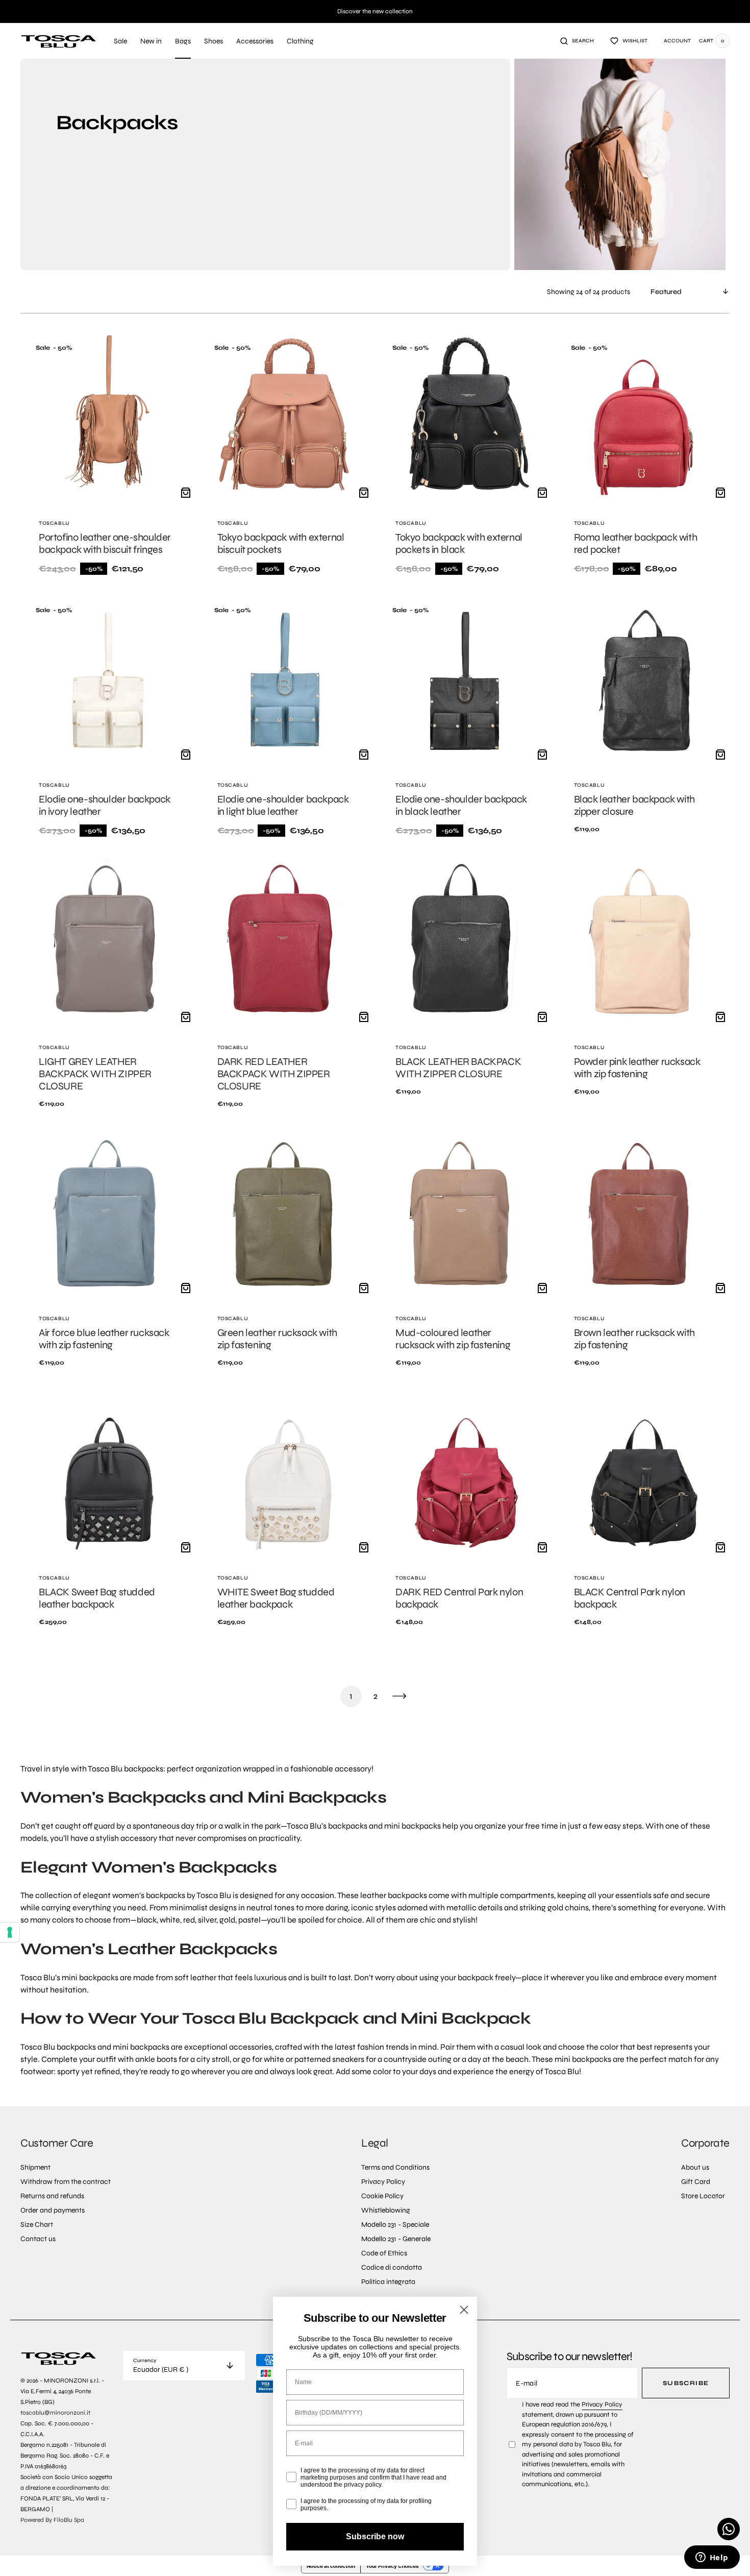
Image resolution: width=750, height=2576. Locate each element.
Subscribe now (375, 2536)
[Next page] (399, 1696)
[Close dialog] (464, 2310)
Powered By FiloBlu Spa (52, 2520)
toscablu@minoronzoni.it (55, 2413)
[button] (577, 41)
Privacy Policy (602, 2404)
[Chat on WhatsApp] (729, 2529)
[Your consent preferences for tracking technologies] (10, 1932)
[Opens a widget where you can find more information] (712, 2558)
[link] (108, 460)
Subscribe (686, 2383)
